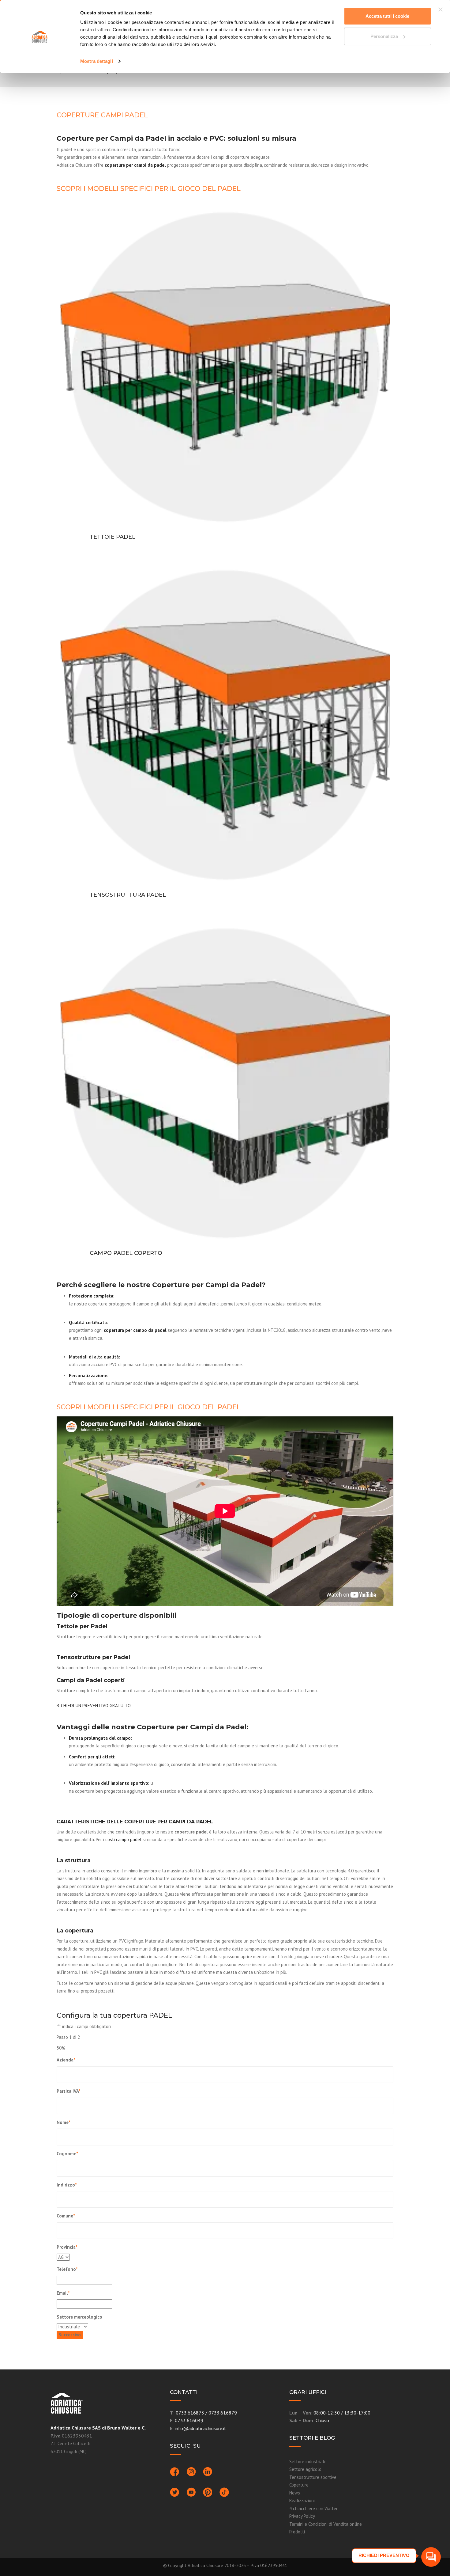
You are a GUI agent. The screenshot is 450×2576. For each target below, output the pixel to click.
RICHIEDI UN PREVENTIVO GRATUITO (94, 1706)
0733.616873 (190, 2413)
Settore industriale (308, 2462)
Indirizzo (67, 2185)
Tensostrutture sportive (313, 2477)
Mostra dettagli (97, 61)
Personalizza (384, 36)
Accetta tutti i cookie (387, 16)
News (295, 2493)
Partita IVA (69, 2091)
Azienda (66, 2060)
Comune (66, 2216)
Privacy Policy (302, 2516)
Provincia (67, 2247)
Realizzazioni (302, 2500)
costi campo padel (123, 1839)
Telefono (67, 2269)
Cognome (67, 2154)
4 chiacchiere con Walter (313, 2508)
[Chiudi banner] (441, 9)
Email (63, 2293)
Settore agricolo (305, 2469)
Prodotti (297, 2532)
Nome (64, 2122)
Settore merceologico (79, 2317)
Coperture (299, 2485)
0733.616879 (223, 2413)
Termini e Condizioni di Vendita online (326, 2524)
